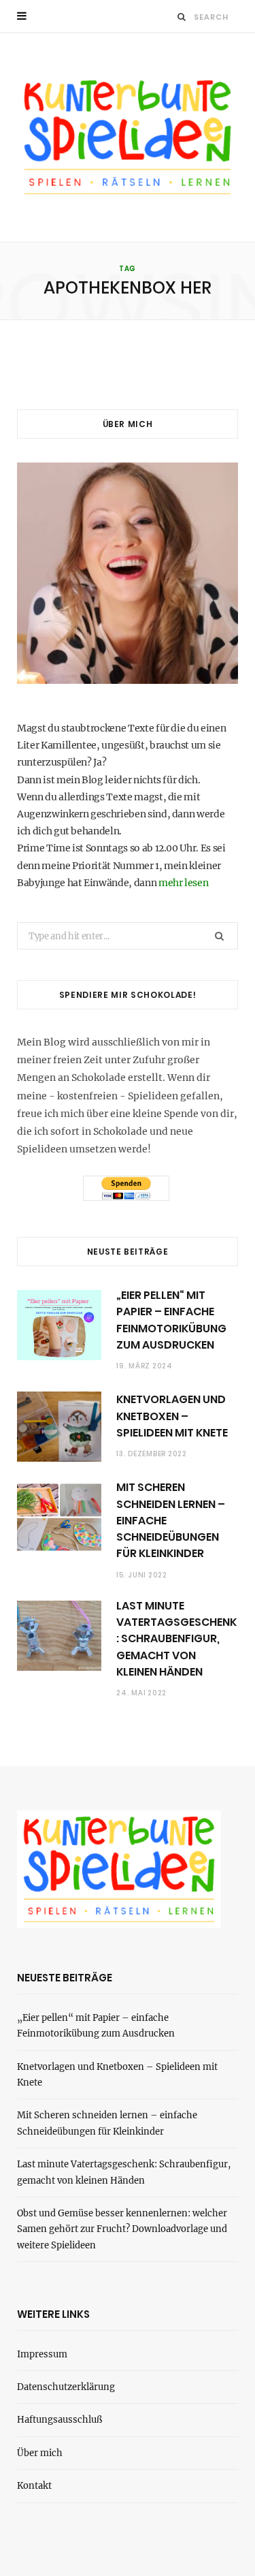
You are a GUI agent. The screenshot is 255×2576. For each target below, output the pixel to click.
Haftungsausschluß (60, 2420)
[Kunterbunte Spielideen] (128, 137)
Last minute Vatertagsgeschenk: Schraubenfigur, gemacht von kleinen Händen (176, 1639)
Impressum (42, 2354)
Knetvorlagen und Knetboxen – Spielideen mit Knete (172, 1416)
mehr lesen (184, 883)
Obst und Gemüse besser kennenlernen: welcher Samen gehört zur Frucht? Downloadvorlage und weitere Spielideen (122, 2229)
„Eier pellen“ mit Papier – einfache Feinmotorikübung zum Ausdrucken (171, 1320)
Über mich (40, 2453)
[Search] (182, 17)
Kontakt (34, 2486)
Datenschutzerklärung (66, 2387)
